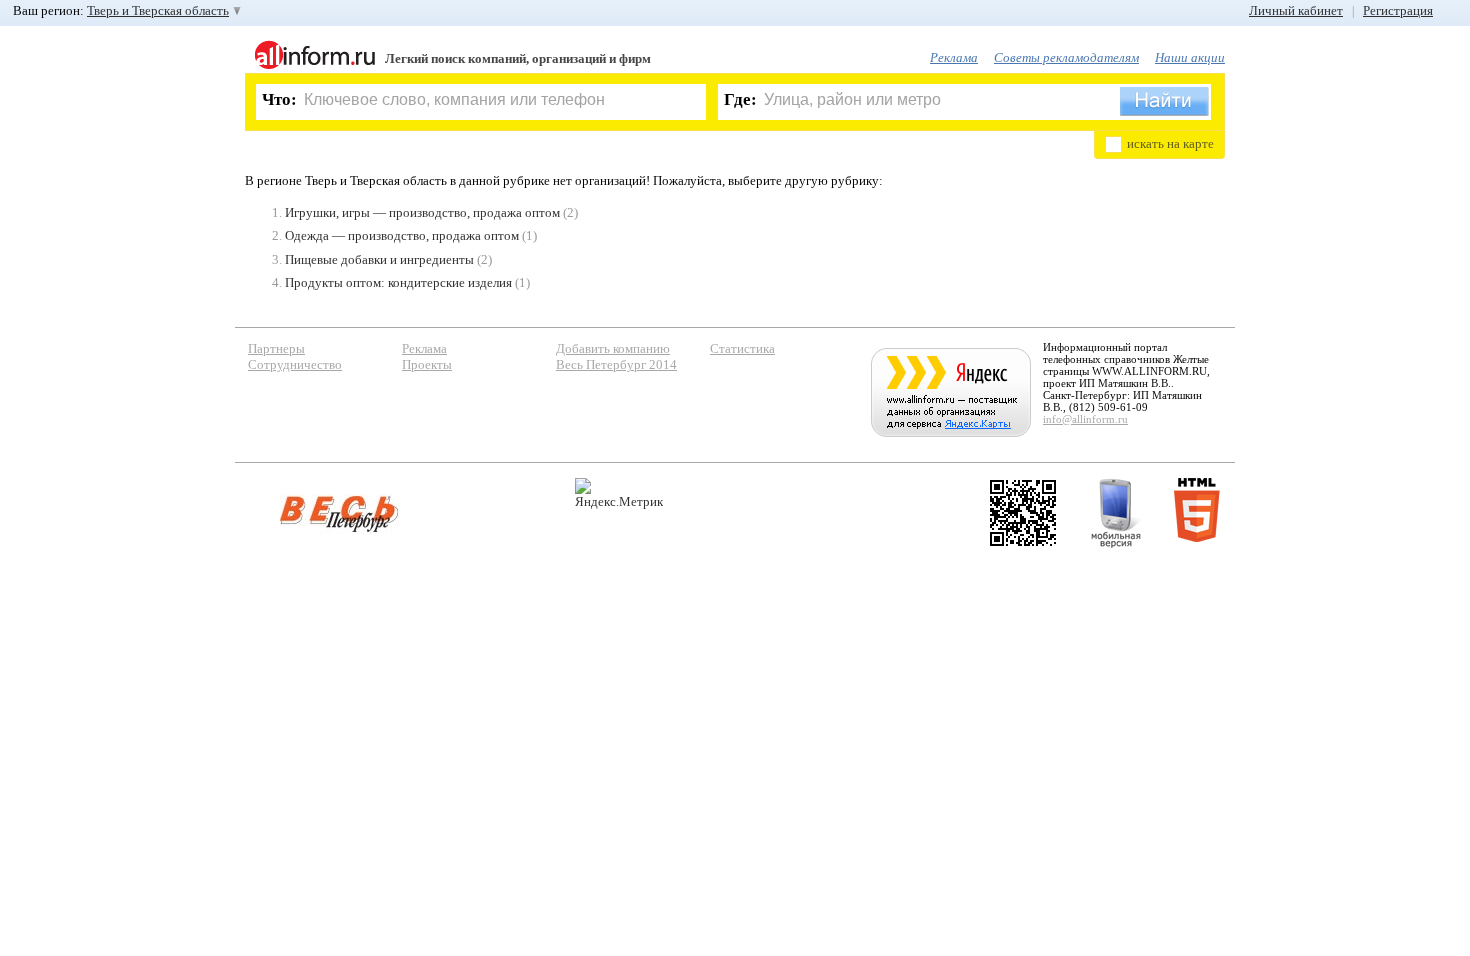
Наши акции (1190, 57)
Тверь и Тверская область (158, 10)
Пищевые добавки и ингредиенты (379, 259)
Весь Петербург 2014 (616, 364)
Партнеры (276, 348)
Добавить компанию (613, 348)
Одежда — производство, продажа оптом (402, 235)
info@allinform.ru (1085, 419)
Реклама (954, 57)
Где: (740, 99)
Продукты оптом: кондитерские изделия (398, 282)
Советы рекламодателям (1066, 57)
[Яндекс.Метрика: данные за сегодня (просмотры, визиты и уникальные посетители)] (619, 493)
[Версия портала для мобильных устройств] (1116, 513)
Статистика (742, 348)
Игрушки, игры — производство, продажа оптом (422, 212)
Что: (279, 99)
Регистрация (1398, 10)
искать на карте (1170, 143)
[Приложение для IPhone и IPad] (1023, 513)
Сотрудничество (295, 364)
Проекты (427, 364)
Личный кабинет (1296, 10)
